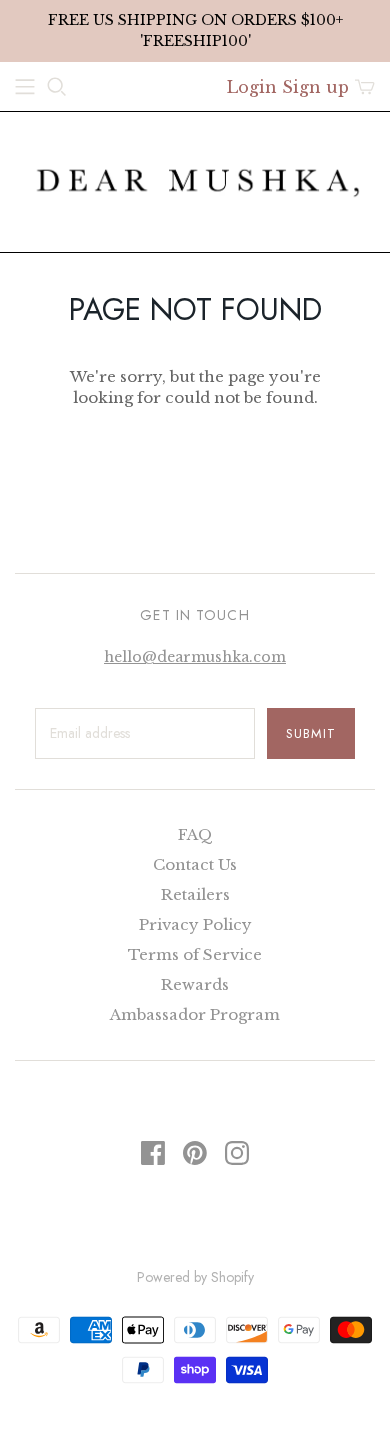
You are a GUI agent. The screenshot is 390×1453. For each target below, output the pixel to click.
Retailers (195, 894)
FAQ (195, 834)
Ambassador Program (195, 1014)
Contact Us (195, 864)
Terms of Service (195, 954)
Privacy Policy (195, 924)
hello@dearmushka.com (195, 657)
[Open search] (57, 87)
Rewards (195, 984)
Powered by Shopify (195, 1277)
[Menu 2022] (25, 87)
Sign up (315, 87)
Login (252, 87)
